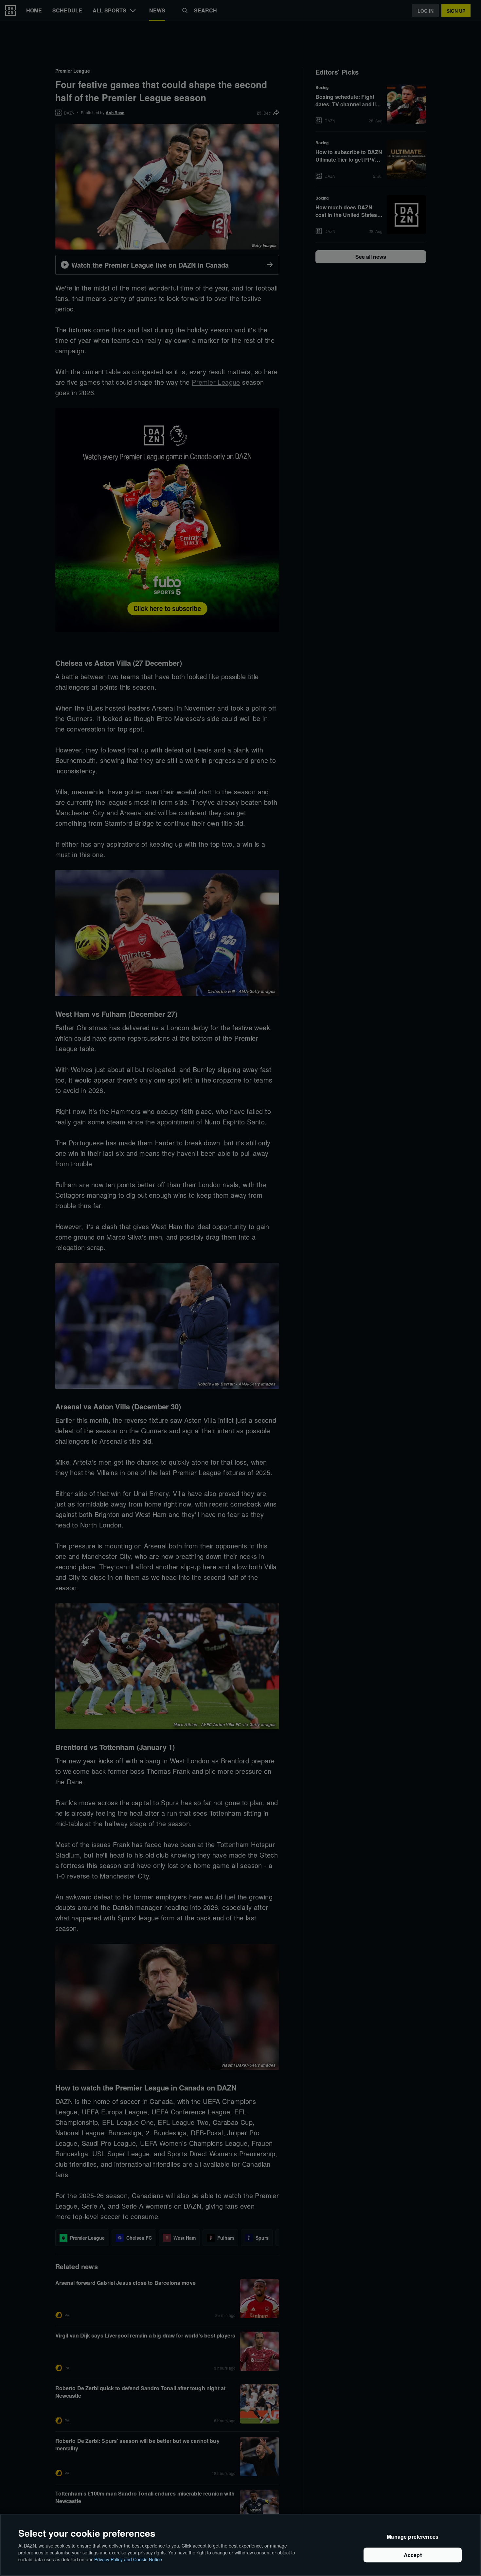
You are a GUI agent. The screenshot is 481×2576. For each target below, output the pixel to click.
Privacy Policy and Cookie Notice (128, 2559)
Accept (413, 2555)
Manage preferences (413, 2537)
